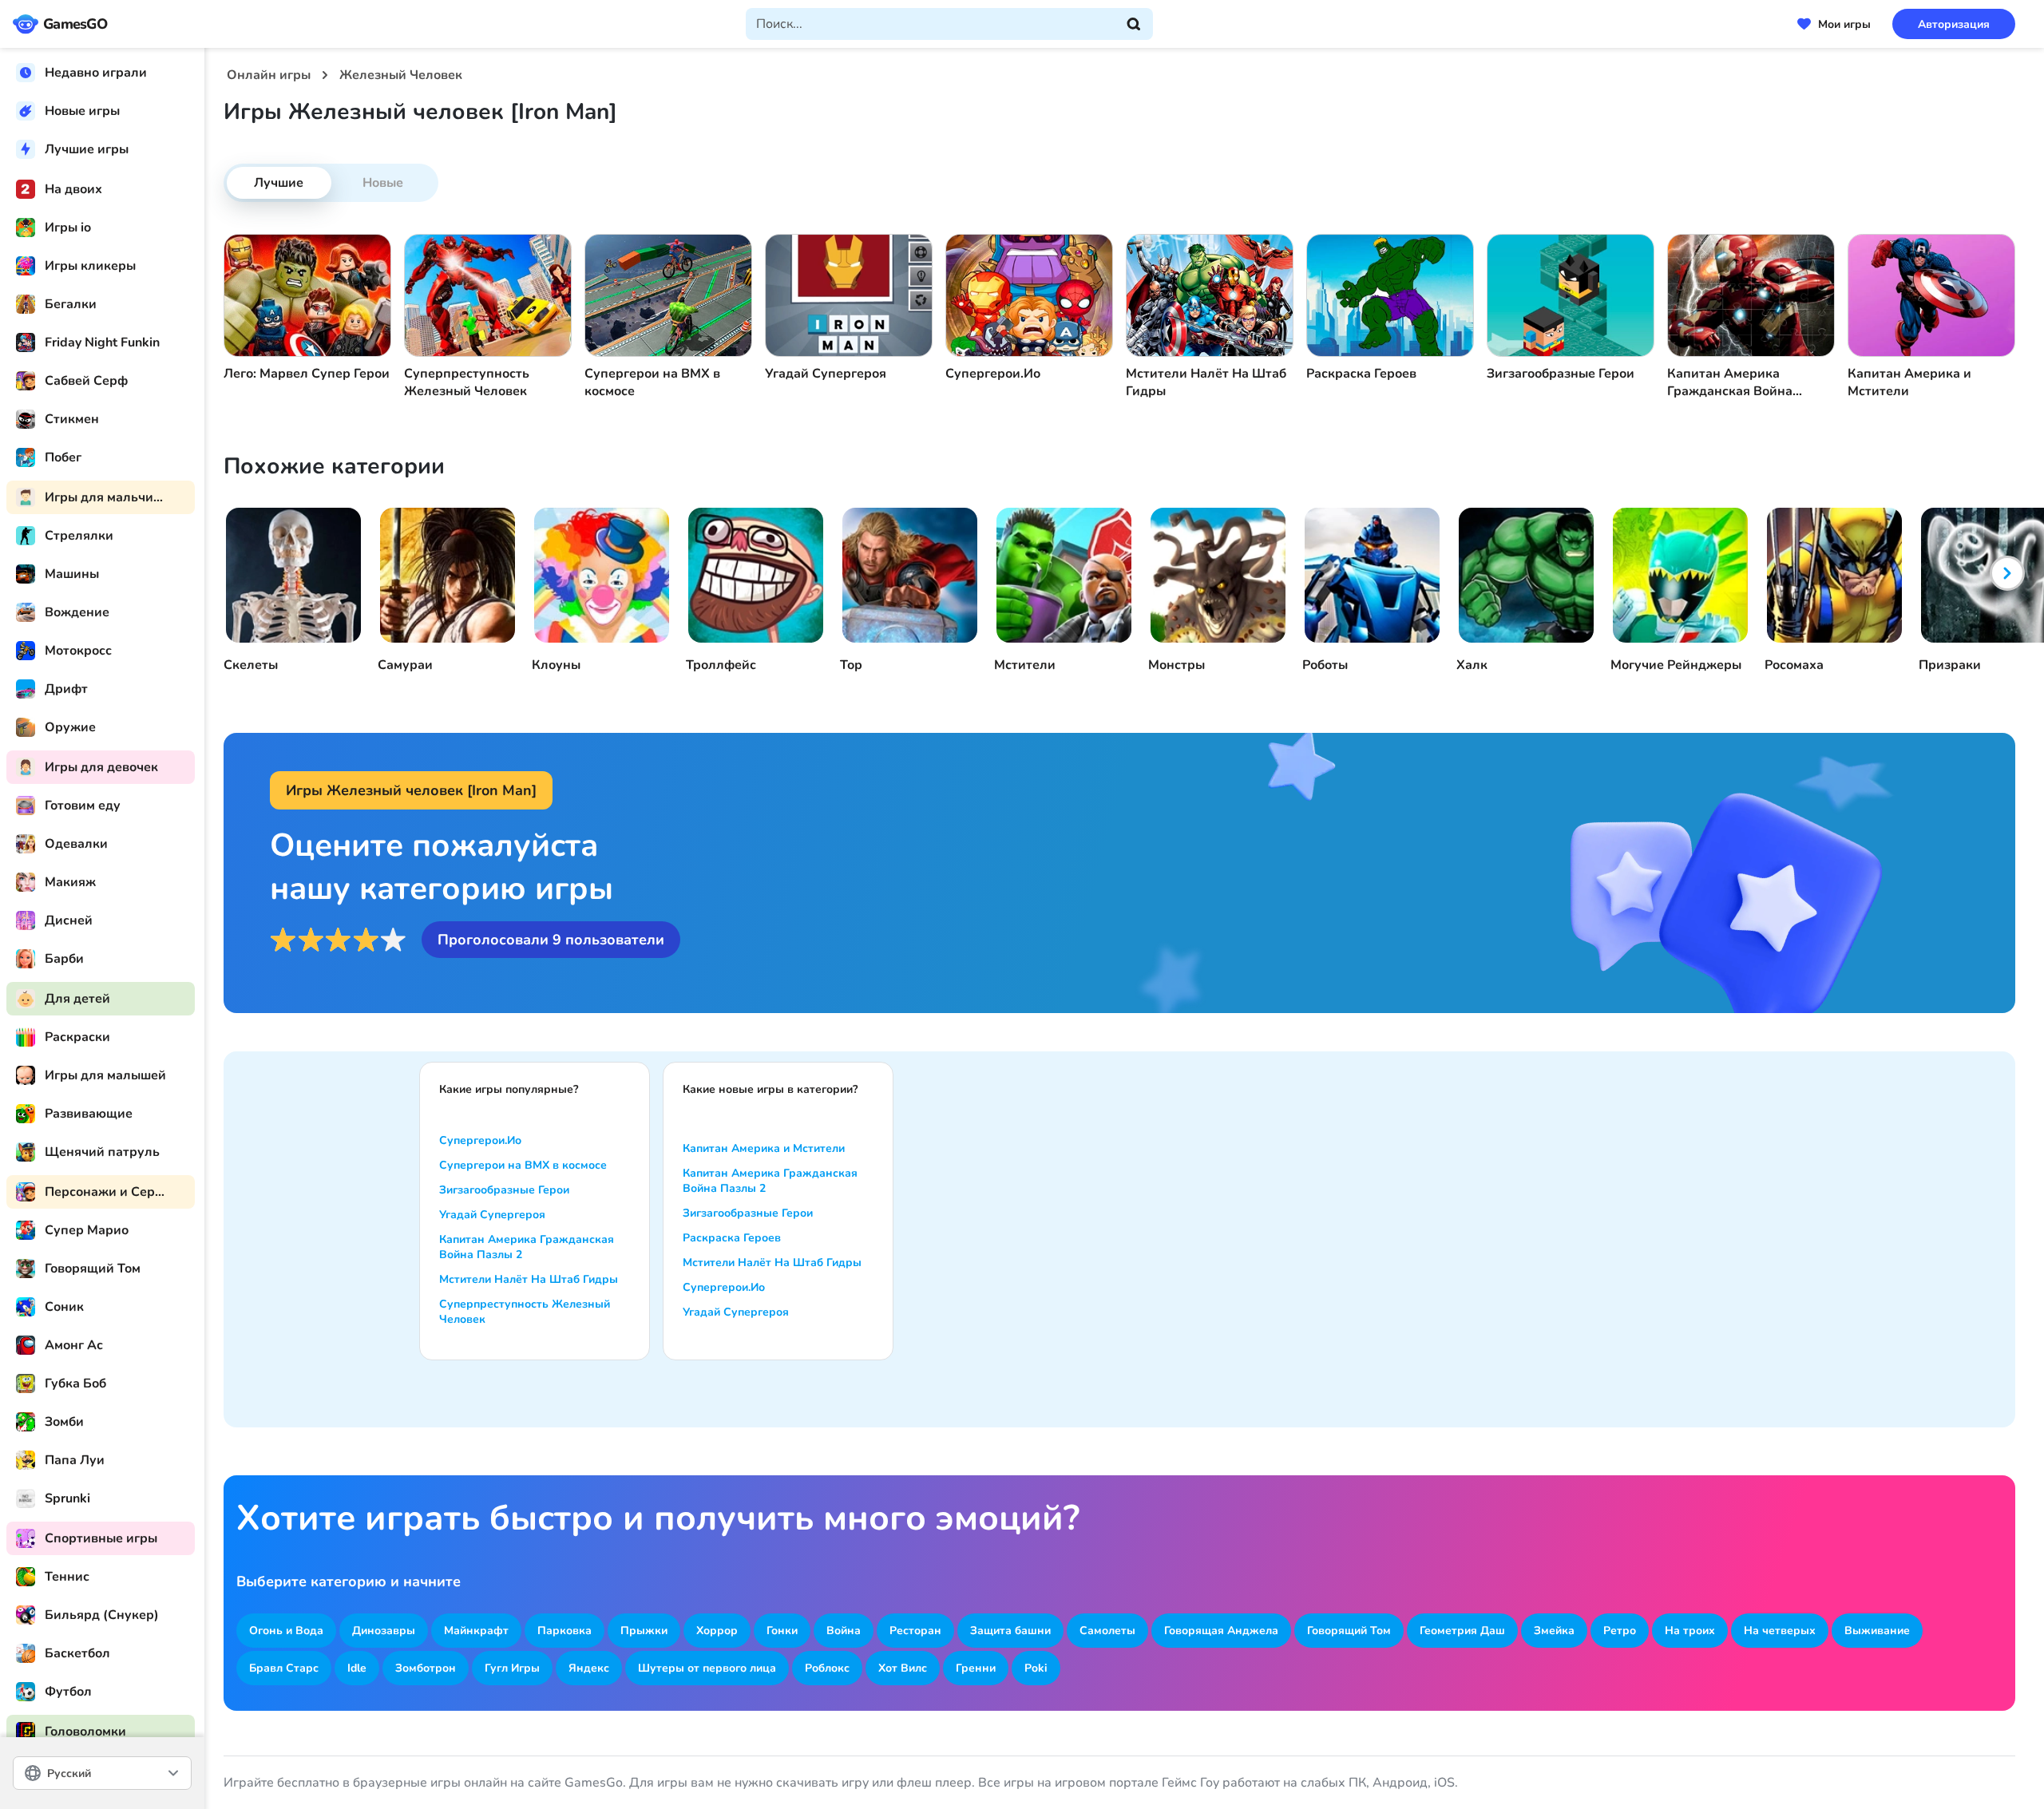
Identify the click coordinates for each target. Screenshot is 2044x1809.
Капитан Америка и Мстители (764, 1148)
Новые (383, 183)
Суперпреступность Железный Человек (525, 1312)
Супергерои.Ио (480, 1140)
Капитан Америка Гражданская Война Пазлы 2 (527, 1247)
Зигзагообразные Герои (504, 1190)
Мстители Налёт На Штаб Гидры (529, 1279)
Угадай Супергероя (492, 1215)
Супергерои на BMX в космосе (523, 1165)
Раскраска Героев (732, 1238)
